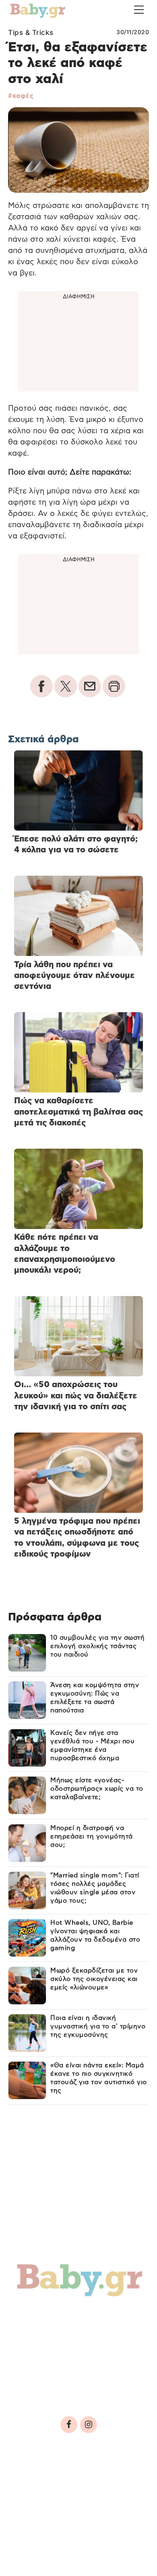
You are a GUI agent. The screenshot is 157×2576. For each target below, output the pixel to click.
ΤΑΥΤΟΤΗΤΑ (33, 2478)
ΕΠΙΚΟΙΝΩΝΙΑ (36, 2501)
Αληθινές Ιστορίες (57, 2351)
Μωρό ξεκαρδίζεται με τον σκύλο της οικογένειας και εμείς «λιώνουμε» (94, 1979)
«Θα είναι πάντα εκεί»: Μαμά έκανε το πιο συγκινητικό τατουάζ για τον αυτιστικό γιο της (99, 2078)
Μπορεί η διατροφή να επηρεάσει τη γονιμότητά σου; (92, 1836)
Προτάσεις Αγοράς (58, 2385)
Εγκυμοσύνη (103, 2316)
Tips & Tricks (31, 33)
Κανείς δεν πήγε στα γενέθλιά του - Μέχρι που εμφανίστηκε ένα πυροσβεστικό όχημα (92, 1746)
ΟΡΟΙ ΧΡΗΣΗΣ (78, 2478)
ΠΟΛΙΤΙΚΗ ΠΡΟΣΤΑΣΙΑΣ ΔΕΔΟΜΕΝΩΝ (70, 2489)
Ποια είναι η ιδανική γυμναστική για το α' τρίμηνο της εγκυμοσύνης (98, 2026)
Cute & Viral (43, 2368)
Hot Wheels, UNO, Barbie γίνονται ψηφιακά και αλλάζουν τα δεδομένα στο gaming (95, 1935)
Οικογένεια (77, 2334)
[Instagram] (89, 2425)
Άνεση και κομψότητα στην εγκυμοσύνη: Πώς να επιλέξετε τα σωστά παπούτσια (95, 1698)
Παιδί (30, 2334)
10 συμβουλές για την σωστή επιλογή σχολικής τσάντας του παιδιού (97, 1646)
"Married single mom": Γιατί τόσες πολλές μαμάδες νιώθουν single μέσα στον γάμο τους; (95, 1888)
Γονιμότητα (42, 2316)
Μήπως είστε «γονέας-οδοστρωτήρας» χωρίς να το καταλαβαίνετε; (97, 1789)
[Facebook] (69, 2425)
